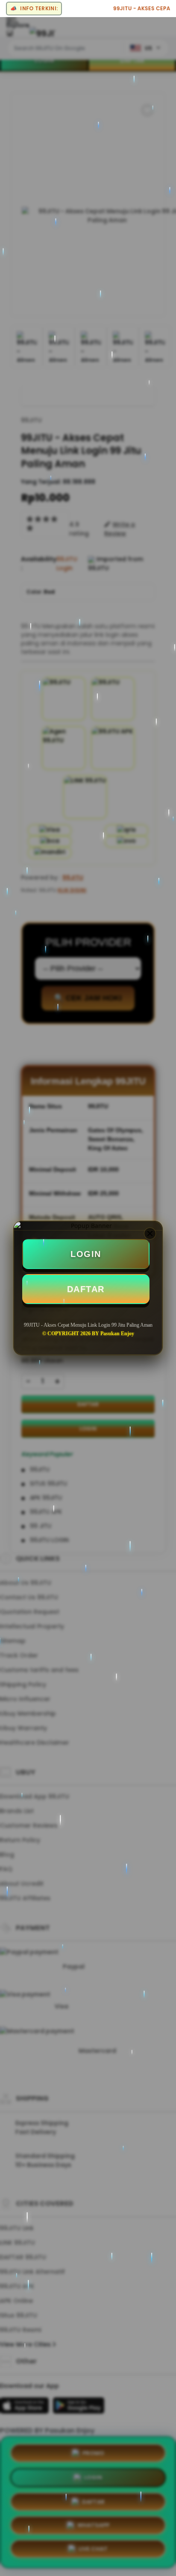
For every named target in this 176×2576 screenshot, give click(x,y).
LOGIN (86, 1254)
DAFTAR (86, 1289)
